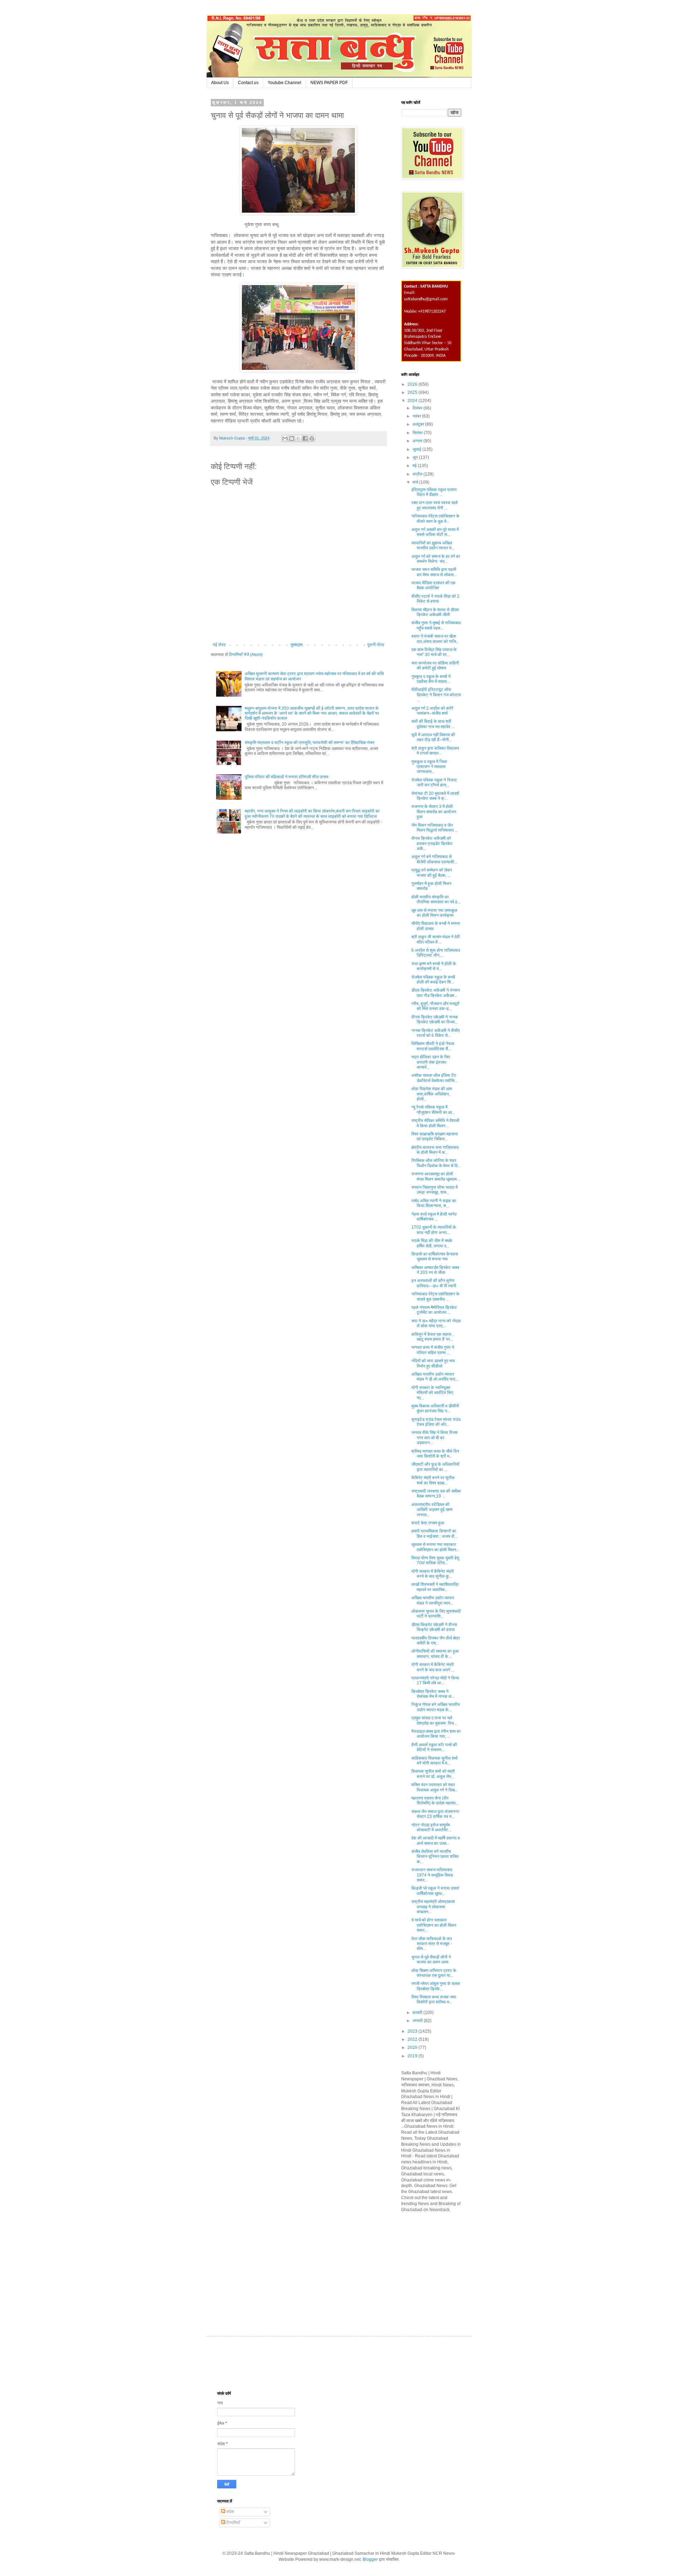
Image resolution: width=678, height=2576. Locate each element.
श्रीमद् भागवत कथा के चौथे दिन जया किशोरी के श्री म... (435, 1454)
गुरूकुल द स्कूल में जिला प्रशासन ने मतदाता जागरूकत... (429, 767)
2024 (413, 401)
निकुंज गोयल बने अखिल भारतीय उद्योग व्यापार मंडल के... (436, 1707)
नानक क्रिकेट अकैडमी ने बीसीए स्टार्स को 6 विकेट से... (436, 1033)
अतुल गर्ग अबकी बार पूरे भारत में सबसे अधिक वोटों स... (435, 532)
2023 (413, 2031)
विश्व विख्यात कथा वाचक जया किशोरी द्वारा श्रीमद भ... (434, 1999)
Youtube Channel (284, 83)
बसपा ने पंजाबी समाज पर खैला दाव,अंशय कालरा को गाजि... (435, 639)
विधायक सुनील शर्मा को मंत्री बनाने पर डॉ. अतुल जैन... (433, 1774)
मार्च (416, 482)
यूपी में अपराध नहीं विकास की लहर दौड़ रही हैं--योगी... (433, 737)
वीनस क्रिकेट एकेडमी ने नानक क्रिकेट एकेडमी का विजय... (435, 1020)
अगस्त (418, 441)
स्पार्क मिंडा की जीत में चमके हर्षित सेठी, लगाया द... (432, 1243)
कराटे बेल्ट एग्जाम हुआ (428, 1523)
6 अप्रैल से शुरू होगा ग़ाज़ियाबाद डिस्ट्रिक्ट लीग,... (436, 953)
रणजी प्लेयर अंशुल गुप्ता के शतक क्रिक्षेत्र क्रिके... (436, 1986)
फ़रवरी (418, 2013)
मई (415, 466)
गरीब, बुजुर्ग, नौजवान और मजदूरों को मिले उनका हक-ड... (435, 1006)
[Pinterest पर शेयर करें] (312, 438)
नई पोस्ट (219, 645)
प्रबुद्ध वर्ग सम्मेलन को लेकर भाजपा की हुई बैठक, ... (432, 873)
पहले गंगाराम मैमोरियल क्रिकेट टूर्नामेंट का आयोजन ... (434, 1310)
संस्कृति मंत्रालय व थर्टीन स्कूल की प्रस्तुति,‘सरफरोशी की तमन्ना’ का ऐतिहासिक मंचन (310, 743)
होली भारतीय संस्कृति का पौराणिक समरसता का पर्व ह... (436, 899)
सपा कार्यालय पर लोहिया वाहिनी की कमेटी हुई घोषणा (435, 666)
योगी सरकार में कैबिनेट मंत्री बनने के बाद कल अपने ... (433, 1667)
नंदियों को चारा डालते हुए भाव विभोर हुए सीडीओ (433, 1363)
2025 (413, 392)
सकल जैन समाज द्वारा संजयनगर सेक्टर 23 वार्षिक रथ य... (435, 1814)
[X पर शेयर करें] (298, 438)
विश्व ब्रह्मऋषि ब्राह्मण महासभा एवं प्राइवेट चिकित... (435, 1136)
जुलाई (417, 449)
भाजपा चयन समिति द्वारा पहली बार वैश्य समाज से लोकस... (434, 572)
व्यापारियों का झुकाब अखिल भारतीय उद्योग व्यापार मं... (433, 545)
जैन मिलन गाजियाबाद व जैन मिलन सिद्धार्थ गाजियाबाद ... (435, 828)
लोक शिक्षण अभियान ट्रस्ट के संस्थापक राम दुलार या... (434, 1973)
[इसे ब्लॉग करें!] (292, 438)
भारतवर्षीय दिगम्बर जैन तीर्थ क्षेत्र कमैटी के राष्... (436, 1641)
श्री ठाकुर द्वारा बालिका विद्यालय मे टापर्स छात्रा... (435, 751)
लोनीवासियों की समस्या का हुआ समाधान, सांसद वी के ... (435, 1654)
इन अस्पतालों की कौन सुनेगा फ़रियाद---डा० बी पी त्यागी (434, 1283)
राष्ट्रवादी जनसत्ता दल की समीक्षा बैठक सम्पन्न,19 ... (436, 1494)
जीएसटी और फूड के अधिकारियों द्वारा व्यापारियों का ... (435, 1467)
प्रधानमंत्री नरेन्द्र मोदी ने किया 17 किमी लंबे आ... (435, 1680)
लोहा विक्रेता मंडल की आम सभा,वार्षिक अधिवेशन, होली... (432, 1094)
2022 (413, 2039)
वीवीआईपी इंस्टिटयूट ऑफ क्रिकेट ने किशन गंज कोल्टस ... (436, 695)
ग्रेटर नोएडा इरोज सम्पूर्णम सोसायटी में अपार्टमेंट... (431, 1827)
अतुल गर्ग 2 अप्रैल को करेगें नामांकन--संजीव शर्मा (432, 711)
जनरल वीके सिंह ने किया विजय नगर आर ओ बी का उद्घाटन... (435, 1438)
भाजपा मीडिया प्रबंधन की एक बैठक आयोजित (433, 585)
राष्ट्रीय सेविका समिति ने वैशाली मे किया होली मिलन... (435, 1123)
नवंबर (417, 416)
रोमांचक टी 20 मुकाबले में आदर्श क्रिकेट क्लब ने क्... (435, 796)
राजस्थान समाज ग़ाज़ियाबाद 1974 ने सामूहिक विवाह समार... (432, 1875)
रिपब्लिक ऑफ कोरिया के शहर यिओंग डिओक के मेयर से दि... (436, 1163)
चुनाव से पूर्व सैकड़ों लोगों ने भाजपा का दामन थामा (431, 1960)
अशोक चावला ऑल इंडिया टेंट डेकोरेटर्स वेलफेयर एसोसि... (435, 1078)
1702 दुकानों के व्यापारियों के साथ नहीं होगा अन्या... (434, 1230)
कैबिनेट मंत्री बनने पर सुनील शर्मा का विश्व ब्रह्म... (433, 1480)
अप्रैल (418, 474)
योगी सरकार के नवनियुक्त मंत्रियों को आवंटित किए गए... (432, 1393)
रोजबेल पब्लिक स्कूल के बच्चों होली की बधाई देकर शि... (433, 980)
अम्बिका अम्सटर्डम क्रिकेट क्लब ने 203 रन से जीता (435, 1270)
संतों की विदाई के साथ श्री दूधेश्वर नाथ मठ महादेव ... (433, 724)
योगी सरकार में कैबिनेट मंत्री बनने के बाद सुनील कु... (433, 1574)
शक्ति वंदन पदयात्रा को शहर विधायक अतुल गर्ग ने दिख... (435, 1787)
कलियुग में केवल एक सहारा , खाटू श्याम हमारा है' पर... (432, 1337)
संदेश (230, 2512)
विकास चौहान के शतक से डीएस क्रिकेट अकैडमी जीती (435, 612)
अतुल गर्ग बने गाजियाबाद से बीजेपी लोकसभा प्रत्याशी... (434, 859)
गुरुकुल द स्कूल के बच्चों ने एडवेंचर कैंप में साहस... (431, 679)
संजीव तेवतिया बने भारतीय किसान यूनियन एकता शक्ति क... (435, 1857)
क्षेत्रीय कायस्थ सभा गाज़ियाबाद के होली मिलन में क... (435, 1150)
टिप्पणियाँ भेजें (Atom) (246, 655)
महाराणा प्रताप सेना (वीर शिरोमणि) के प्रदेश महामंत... (435, 1801)
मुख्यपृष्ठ (297, 645)
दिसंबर (418, 408)
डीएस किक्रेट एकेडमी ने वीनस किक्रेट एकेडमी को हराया (434, 1627)
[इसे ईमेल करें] (285, 438)
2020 (413, 2048)
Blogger (370, 2559)
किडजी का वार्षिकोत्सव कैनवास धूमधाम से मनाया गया (435, 1257)
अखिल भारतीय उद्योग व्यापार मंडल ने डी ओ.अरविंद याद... (435, 1377)
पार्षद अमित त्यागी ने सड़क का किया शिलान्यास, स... (434, 1203)
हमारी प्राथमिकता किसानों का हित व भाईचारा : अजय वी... (435, 1534)
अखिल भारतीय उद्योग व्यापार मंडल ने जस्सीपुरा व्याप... (433, 1600)
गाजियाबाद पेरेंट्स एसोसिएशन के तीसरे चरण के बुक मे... (435, 519)
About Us (220, 83)
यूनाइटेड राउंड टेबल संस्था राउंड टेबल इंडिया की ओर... (436, 1422)
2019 (413, 2056)
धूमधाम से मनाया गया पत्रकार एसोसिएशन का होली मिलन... (435, 1547)
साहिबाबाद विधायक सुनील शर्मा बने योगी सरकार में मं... (435, 1761)
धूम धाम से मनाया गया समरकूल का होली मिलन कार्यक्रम (434, 913)
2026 (413, 384)
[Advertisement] (454, 2267)
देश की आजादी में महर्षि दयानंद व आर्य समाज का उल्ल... (436, 1841)
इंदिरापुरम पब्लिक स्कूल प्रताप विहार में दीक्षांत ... (434, 492)
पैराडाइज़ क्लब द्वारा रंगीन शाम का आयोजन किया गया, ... (436, 1734)
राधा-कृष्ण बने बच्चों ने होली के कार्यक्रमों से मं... (434, 966)
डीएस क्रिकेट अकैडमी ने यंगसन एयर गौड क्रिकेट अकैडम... (436, 993)
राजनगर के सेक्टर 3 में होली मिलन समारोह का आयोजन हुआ (434, 812)
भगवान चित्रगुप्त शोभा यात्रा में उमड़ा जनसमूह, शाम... (435, 1190)
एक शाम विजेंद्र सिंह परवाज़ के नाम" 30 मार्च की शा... (434, 652)
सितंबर (418, 433)
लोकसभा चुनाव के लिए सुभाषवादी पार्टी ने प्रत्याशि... (436, 1614)
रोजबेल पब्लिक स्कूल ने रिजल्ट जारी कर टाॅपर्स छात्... (434, 782)
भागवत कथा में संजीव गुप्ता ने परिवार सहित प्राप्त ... (433, 1350)
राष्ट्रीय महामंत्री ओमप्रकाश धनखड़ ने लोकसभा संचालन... (433, 1907)
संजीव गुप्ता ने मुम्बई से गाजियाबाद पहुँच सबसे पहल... (436, 625)
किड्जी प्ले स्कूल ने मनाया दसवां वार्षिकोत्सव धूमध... (435, 1891)
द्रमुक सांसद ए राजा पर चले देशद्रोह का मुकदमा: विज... (434, 1720)
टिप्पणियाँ (233, 2523)
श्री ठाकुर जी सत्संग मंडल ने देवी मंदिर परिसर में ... (436, 939)
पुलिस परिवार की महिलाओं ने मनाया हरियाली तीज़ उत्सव (287, 777)
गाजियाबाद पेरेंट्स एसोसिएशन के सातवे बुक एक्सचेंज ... (435, 1296)
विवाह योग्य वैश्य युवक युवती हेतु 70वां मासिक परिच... (435, 1560)
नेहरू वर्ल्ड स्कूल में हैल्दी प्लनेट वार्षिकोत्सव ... (434, 1217)
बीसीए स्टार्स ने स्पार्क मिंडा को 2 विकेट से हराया (435, 599)
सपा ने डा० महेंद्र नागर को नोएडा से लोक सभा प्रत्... (436, 1323)
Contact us (248, 83)
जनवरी (418, 2021)
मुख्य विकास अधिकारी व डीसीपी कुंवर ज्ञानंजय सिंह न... (435, 1408)
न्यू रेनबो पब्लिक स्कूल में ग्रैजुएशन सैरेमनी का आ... (433, 1110)
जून (416, 457)
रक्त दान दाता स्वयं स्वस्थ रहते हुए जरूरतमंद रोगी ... (435, 505)
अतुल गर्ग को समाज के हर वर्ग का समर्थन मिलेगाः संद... (436, 559)
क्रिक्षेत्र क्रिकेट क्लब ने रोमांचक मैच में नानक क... (433, 1694)
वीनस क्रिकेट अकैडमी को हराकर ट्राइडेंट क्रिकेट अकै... (432, 843)
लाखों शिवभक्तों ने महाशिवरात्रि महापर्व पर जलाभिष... (435, 1587)
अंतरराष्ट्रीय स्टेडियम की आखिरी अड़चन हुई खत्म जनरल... (432, 1510)
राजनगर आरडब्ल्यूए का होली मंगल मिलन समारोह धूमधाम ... (436, 1176)
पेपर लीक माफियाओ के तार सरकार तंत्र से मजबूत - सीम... (432, 1944)
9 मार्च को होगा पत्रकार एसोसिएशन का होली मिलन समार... (434, 1925)
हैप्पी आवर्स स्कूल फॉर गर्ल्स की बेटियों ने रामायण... (434, 1747)
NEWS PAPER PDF (329, 83)
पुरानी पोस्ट (376, 645)
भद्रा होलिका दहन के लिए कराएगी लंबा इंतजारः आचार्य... (431, 1062)
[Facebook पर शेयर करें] (305, 438)
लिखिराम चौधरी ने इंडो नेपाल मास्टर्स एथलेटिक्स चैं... (433, 1046)
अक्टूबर (419, 424)
